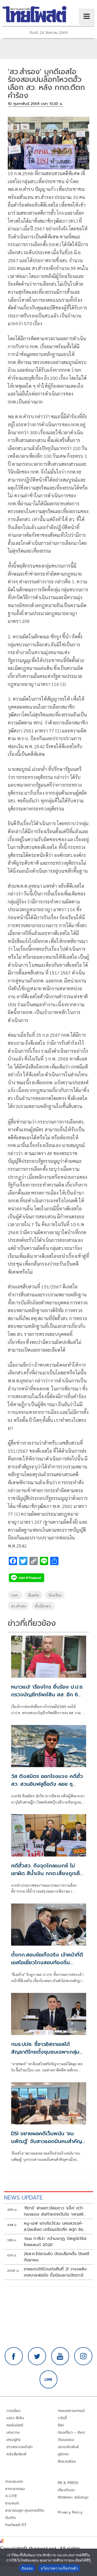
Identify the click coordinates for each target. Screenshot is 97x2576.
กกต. (15, 1595)
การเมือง (13, 2411)
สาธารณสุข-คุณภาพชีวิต (25, 2511)
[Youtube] (60, 2356)
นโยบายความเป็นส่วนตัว (59, 2568)
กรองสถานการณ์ (71, 2411)
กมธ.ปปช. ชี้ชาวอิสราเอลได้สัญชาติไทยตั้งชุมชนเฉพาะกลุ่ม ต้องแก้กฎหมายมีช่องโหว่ (45, 2052)
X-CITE (11, 2496)
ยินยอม (27, 2568)
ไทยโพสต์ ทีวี (16, 2525)
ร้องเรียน (55, 1595)
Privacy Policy (70, 2512)
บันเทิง (10, 2518)
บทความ (13, 2432)
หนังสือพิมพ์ (16, 2454)
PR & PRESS (68, 2483)
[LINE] (49, 2379)
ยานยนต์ (12, 2503)
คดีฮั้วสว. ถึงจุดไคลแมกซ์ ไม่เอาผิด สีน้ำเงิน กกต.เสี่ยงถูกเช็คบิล (47, 1873)
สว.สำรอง (18, 1606)
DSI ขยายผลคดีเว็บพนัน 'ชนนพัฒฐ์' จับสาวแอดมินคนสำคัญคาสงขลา (47, 2141)
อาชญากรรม (15, 2489)
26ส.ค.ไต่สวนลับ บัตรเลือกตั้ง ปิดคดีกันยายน (57, 2257)
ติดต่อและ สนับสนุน (73, 2497)
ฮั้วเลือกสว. (43, 1606)
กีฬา (61, 2425)
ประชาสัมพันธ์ (68, 2447)
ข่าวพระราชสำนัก (20, 2447)
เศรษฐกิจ (14, 2440)
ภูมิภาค (63, 2454)
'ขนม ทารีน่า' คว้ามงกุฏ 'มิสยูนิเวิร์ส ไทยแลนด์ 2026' (55, 2242)
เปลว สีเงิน (15, 2418)
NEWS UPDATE (23, 2198)
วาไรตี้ (62, 2418)
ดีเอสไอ (34, 1595)
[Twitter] (37, 2356)
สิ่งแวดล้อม (67, 2461)
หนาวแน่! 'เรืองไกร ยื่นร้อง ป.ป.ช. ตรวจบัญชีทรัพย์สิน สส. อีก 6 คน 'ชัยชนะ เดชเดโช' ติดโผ (47, 1695)
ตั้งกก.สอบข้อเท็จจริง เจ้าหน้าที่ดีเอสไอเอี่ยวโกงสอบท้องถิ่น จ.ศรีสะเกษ (47, 1962)
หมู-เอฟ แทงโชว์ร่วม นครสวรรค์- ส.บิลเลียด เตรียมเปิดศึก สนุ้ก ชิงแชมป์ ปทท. (54, 2226)
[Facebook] (14, 2356)
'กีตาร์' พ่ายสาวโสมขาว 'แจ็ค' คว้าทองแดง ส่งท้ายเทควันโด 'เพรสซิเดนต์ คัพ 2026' (54, 2211)
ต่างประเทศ (14, 2482)
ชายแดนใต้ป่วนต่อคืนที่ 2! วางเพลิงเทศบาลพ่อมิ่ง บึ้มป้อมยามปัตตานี (55, 2272)
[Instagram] (83, 2356)
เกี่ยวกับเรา (66, 2490)
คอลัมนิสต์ (15, 2425)
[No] (91, 2562)
